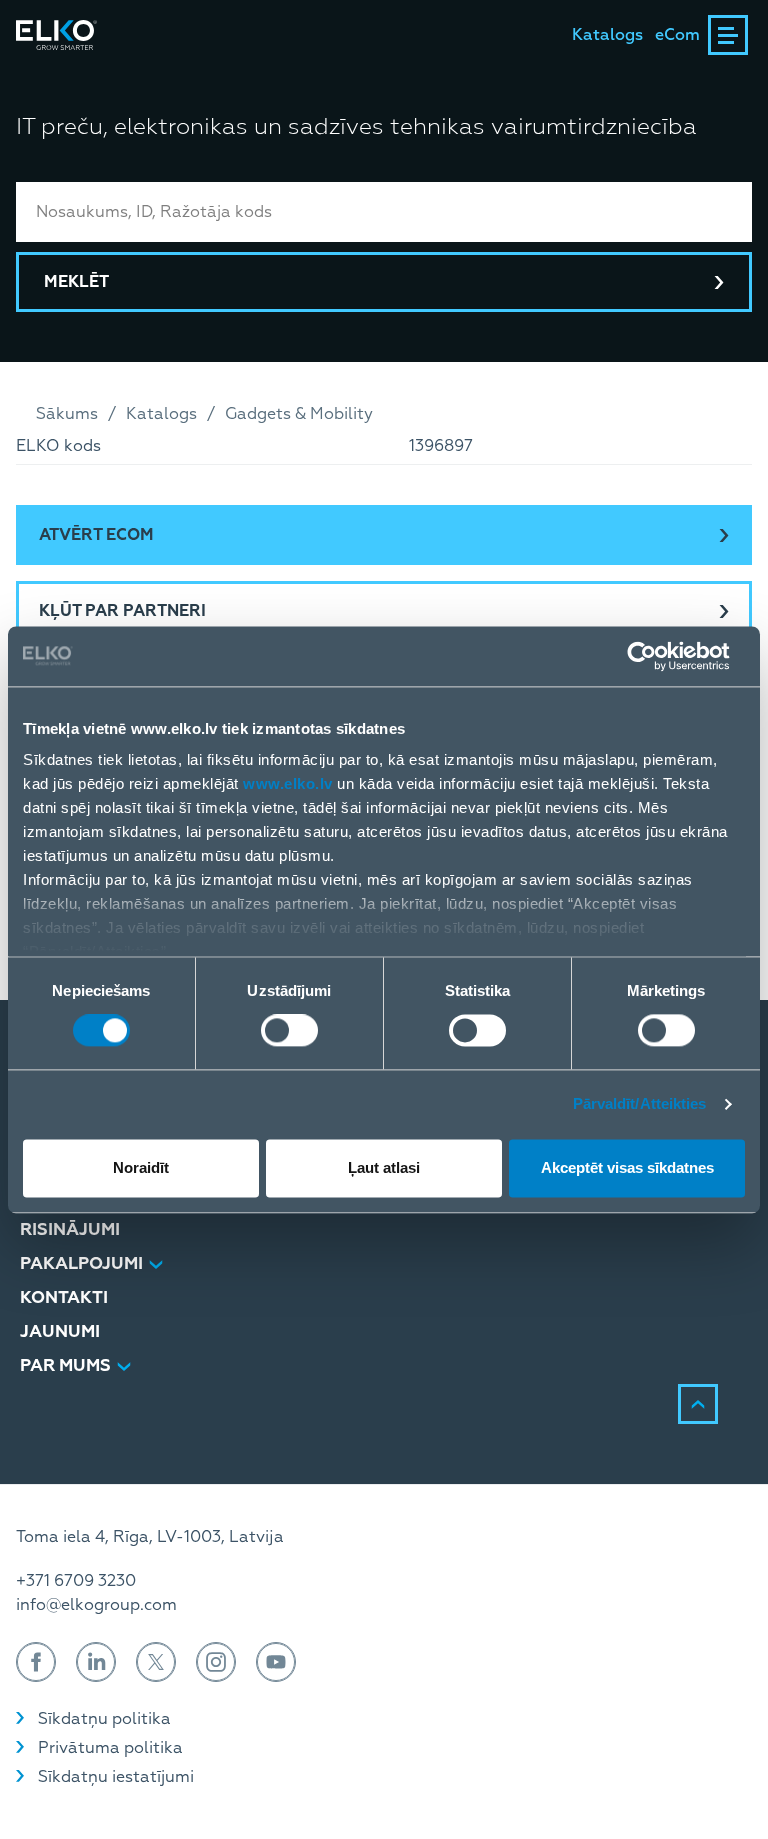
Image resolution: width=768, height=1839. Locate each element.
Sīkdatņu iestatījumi (116, 1777)
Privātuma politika (110, 1748)
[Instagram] (216, 1662)
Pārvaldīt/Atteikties (640, 1104)
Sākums (67, 414)
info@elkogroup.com (96, 1605)
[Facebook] (36, 1662)
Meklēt (76, 282)
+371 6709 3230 (76, 1581)
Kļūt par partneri (122, 611)
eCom (677, 35)
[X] (156, 1662)
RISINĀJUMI (70, 1229)
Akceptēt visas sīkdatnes (627, 1167)
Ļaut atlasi (384, 1167)
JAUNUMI (60, 1331)
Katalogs (607, 35)
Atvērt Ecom (96, 535)
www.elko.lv (288, 783)
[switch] (289, 1031)
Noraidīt (141, 1167)
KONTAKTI (64, 1297)
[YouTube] (276, 1662)
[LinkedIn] (96, 1662)
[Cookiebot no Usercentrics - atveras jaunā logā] (657, 656)
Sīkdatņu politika (104, 1719)
